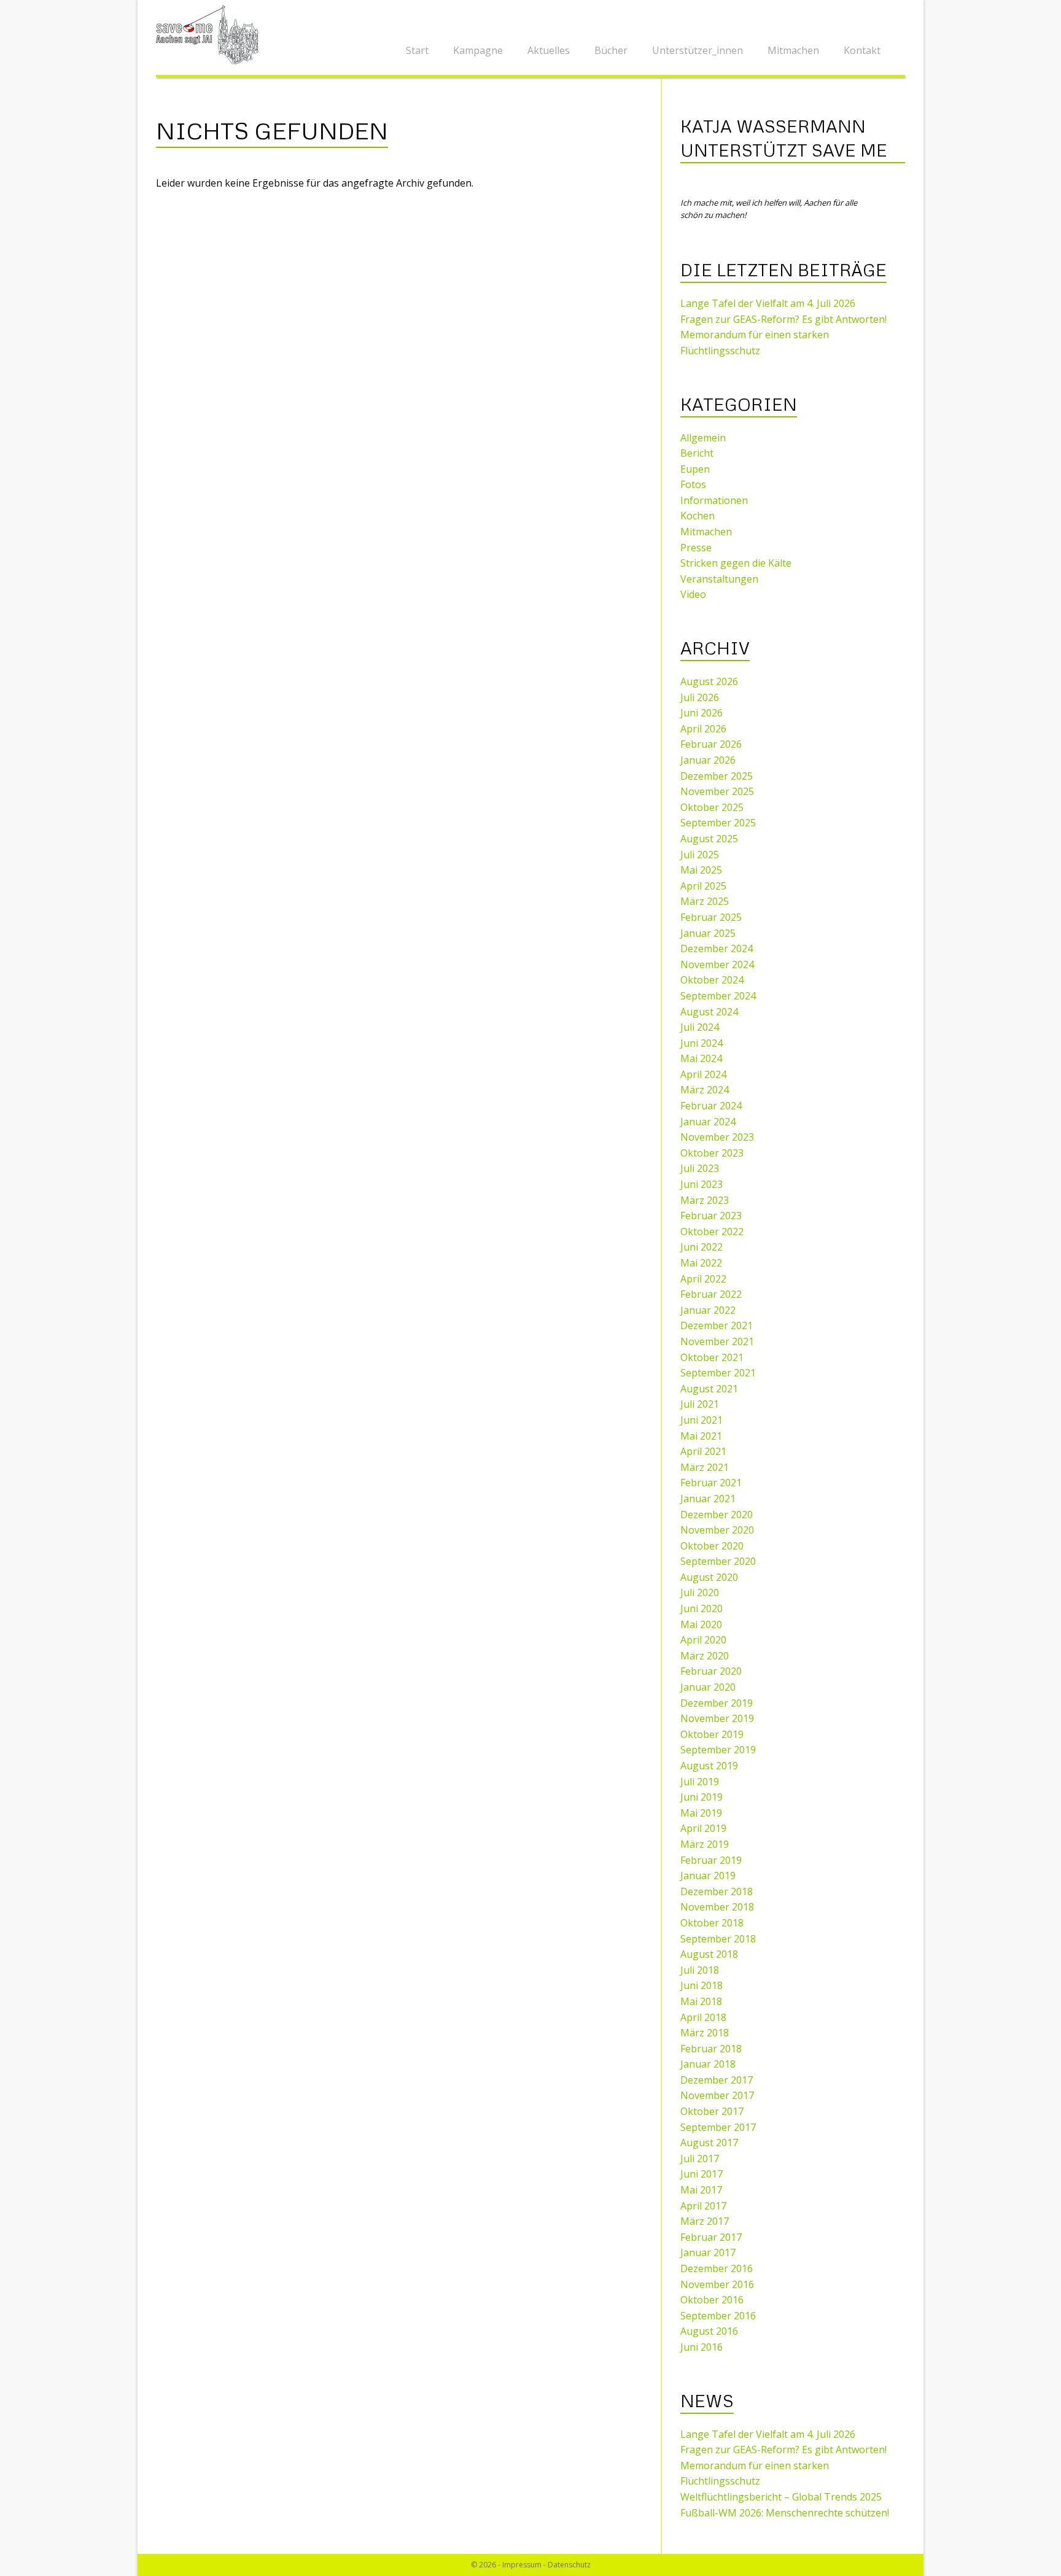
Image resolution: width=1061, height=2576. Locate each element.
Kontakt (862, 50)
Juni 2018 (702, 1985)
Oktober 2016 (712, 2300)
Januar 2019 (708, 1876)
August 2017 (709, 2143)
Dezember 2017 (717, 2080)
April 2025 (703, 886)
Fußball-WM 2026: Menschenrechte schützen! (785, 2513)
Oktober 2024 (712, 980)
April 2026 (703, 729)
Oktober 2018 (712, 1923)
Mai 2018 (701, 2001)
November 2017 (717, 2095)
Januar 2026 (708, 760)
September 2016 (718, 2316)
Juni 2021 (702, 1420)
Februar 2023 (711, 1216)
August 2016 (709, 2331)
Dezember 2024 (717, 949)
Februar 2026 (711, 744)
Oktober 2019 (712, 1734)
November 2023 (717, 1137)
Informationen (714, 500)
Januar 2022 (708, 1310)
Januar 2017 (708, 2252)
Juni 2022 (702, 1247)
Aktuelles (549, 50)
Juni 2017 (702, 2174)
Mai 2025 (701, 870)
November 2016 (717, 2284)
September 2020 (718, 1561)
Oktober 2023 (712, 1153)
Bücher (611, 50)
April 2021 (703, 1451)
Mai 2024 (701, 1058)
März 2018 (705, 2033)
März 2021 (705, 1467)
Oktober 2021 (712, 1357)
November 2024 (717, 964)
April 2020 (703, 1640)
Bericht (697, 453)
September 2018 (718, 1939)
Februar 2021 (711, 1483)
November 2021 (717, 1341)
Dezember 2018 (717, 1891)
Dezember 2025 (717, 776)
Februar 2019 (711, 1860)
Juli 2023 (700, 1168)
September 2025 (718, 823)
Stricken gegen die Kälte (736, 563)
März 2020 (705, 1656)
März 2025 (705, 901)
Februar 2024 (711, 1106)
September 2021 (718, 1373)
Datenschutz (569, 2565)
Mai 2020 (701, 1624)
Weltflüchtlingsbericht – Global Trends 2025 (781, 2497)
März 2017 (705, 2221)
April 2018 (703, 2017)
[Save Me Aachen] (211, 34)
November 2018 (717, 1907)
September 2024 (718, 996)
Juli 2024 (700, 1027)
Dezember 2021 (717, 1325)
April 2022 (703, 1279)
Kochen (698, 516)
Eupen (695, 469)
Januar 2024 (708, 1122)
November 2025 (717, 791)
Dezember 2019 (717, 1703)
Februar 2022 (711, 1294)
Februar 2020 (711, 1671)
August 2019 (709, 1766)
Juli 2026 (700, 697)
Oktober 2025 (712, 807)
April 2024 (703, 1074)
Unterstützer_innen (698, 50)
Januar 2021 (708, 1499)
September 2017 (718, 2127)
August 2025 (709, 839)
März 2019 (705, 1844)
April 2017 (703, 2206)
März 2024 (705, 1090)
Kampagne (478, 50)
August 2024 (709, 1012)
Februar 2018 (711, 2049)
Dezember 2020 (717, 1515)
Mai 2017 (701, 2190)
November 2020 (717, 1530)
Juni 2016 (702, 2347)
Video (693, 594)
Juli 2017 (700, 2159)
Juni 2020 (702, 1608)
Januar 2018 (708, 2064)
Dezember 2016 (717, 2268)
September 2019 (718, 1750)
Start (417, 50)
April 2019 (703, 1828)
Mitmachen (793, 50)
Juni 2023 (702, 1184)
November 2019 (717, 1718)
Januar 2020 (708, 1687)
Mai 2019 (701, 1813)
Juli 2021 (700, 1404)
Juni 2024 (702, 1043)
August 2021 (709, 1389)
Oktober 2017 (712, 2111)
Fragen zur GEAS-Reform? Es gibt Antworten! (783, 319)
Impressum (522, 2565)
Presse (696, 548)
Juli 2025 (700, 855)
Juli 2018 (700, 1970)
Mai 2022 (701, 1263)
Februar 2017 (711, 2237)
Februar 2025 (711, 917)
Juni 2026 (702, 713)
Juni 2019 (702, 1797)
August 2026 (709, 681)
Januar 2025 (708, 933)
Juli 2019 (700, 1782)
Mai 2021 (701, 1436)
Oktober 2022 (712, 1232)
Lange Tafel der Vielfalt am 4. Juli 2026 (768, 303)
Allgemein (703, 438)
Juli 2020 (700, 1593)
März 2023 (705, 1200)
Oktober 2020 (712, 1546)
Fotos (693, 484)
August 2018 (709, 1954)
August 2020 (709, 1577)
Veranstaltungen (719, 579)
